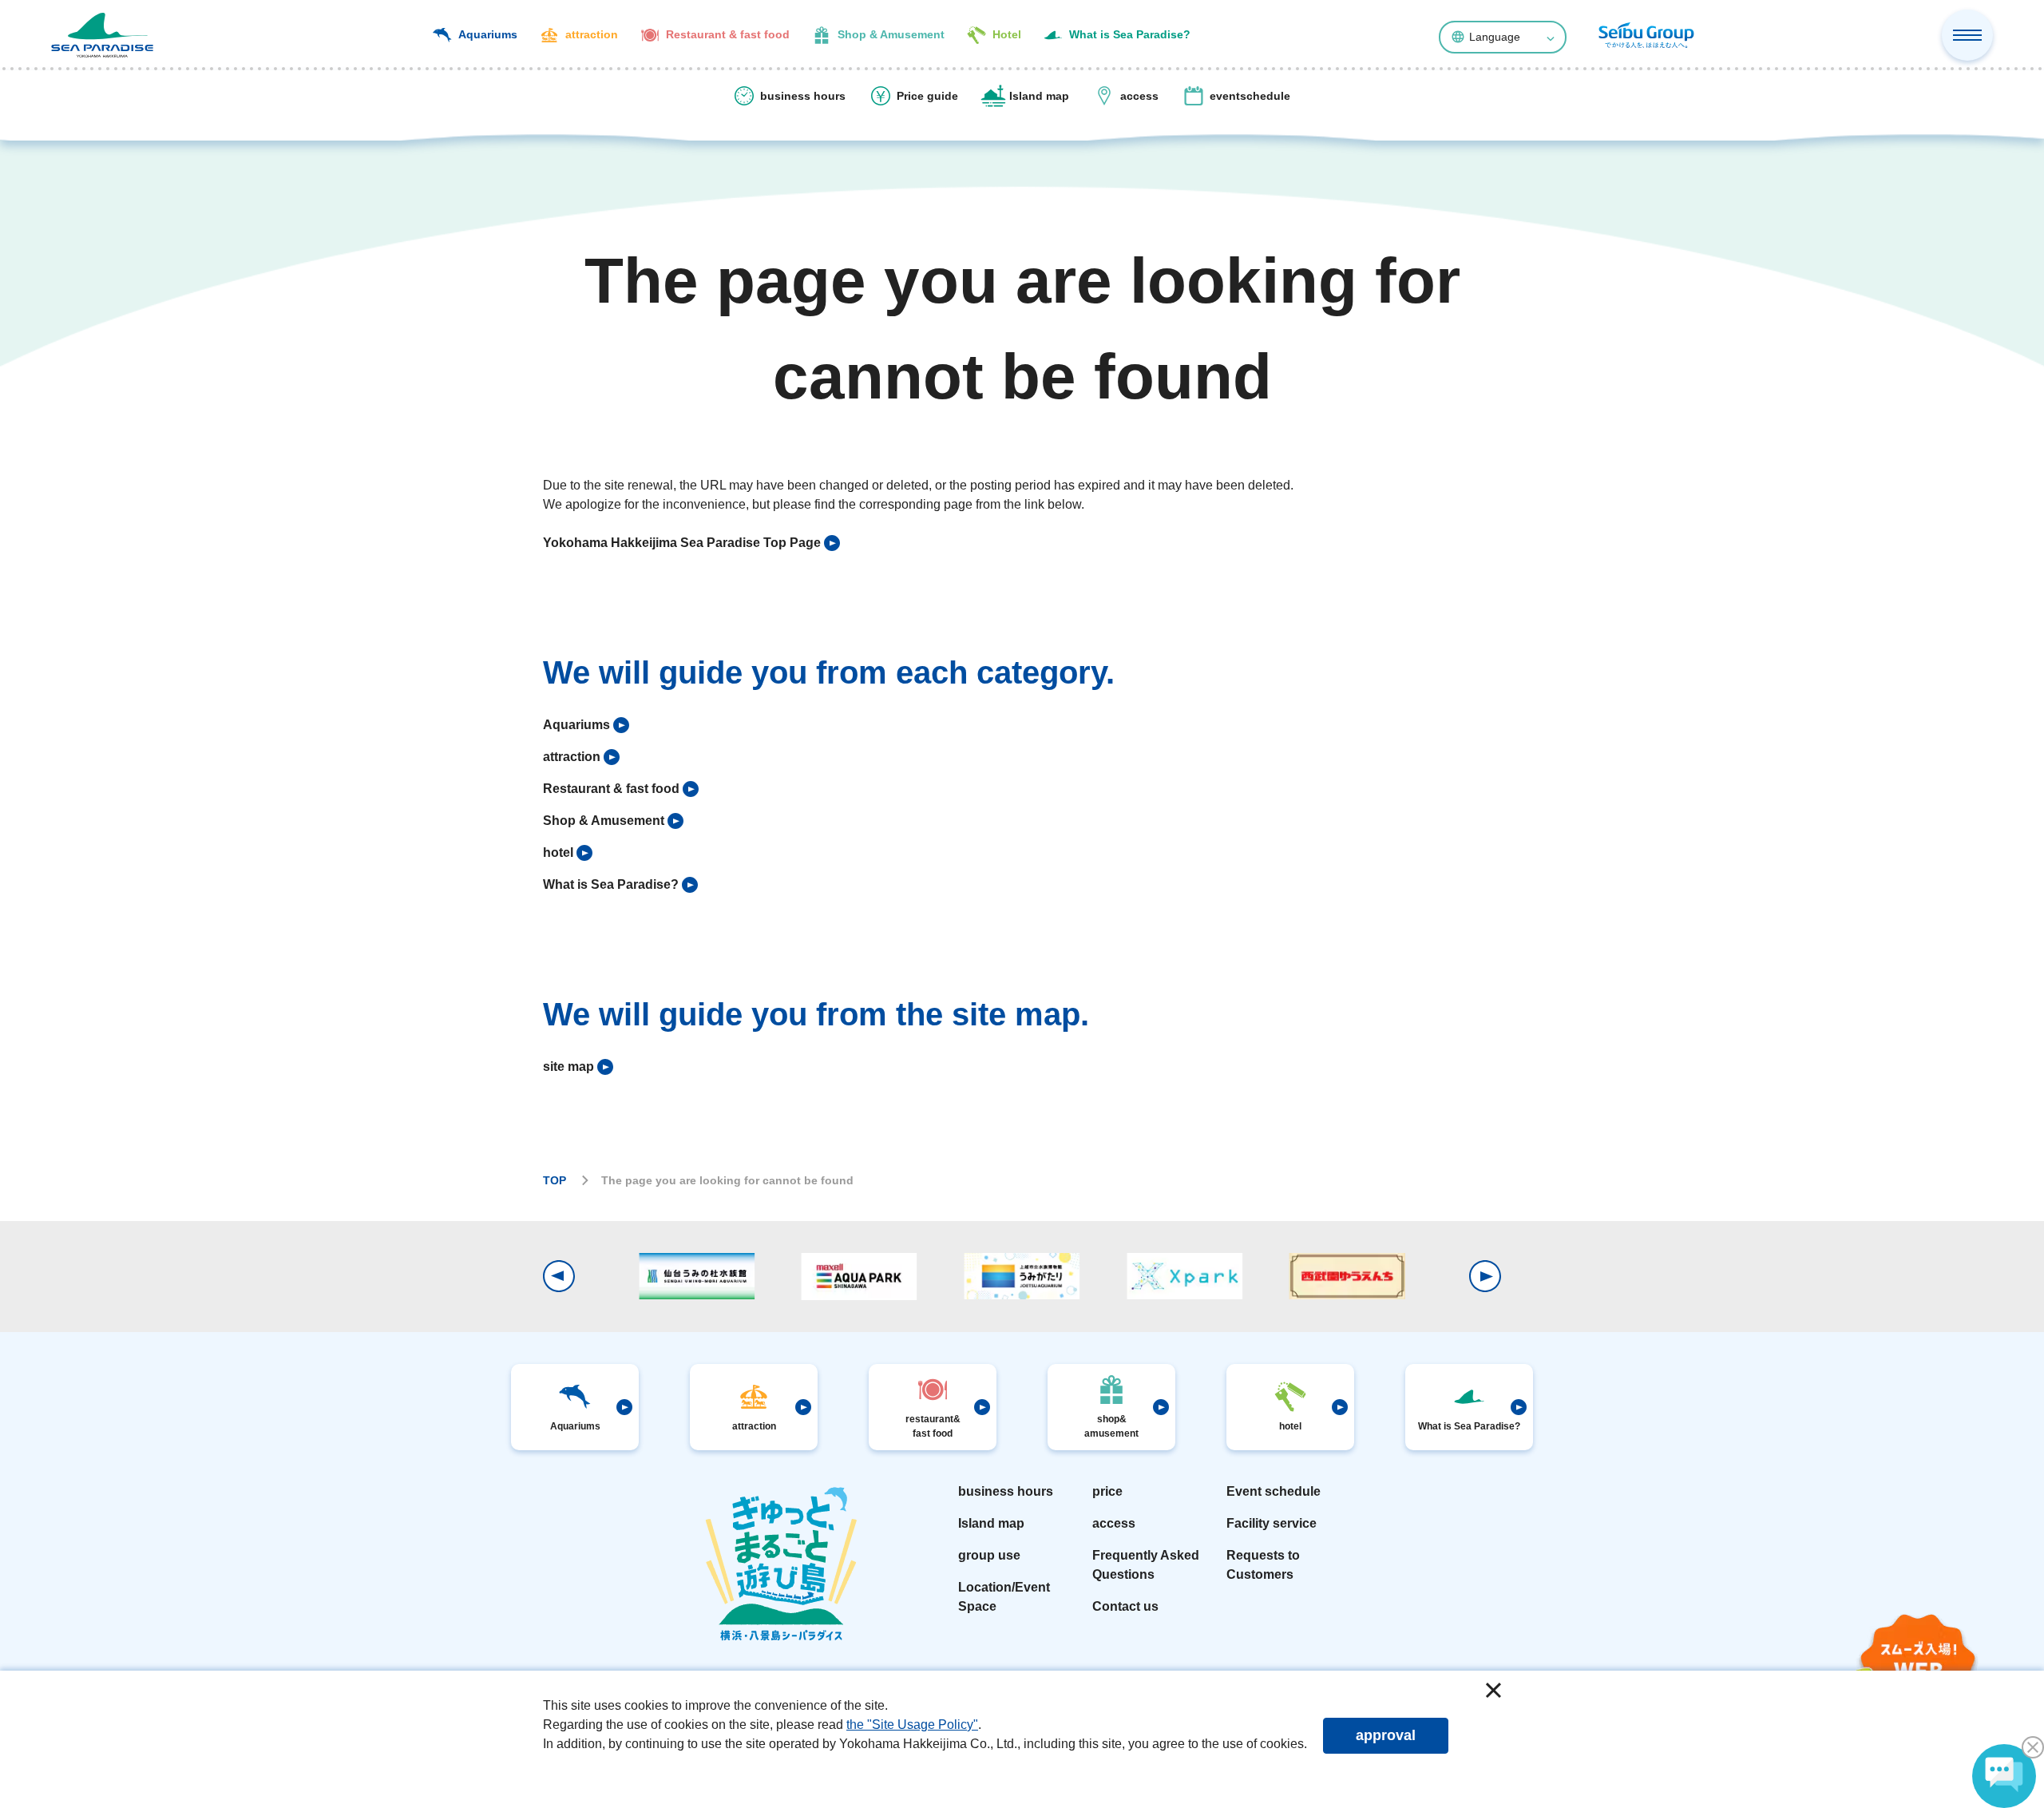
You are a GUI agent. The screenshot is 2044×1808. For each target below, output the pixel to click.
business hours (1006, 1491)
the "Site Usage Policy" (912, 1725)
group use (989, 1555)
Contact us (1125, 1606)
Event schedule (1274, 1491)
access (1114, 1523)
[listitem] (691, 543)
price (1107, 1491)
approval (1386, 1735)
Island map (991, 1523)
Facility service (1272, 1523)
